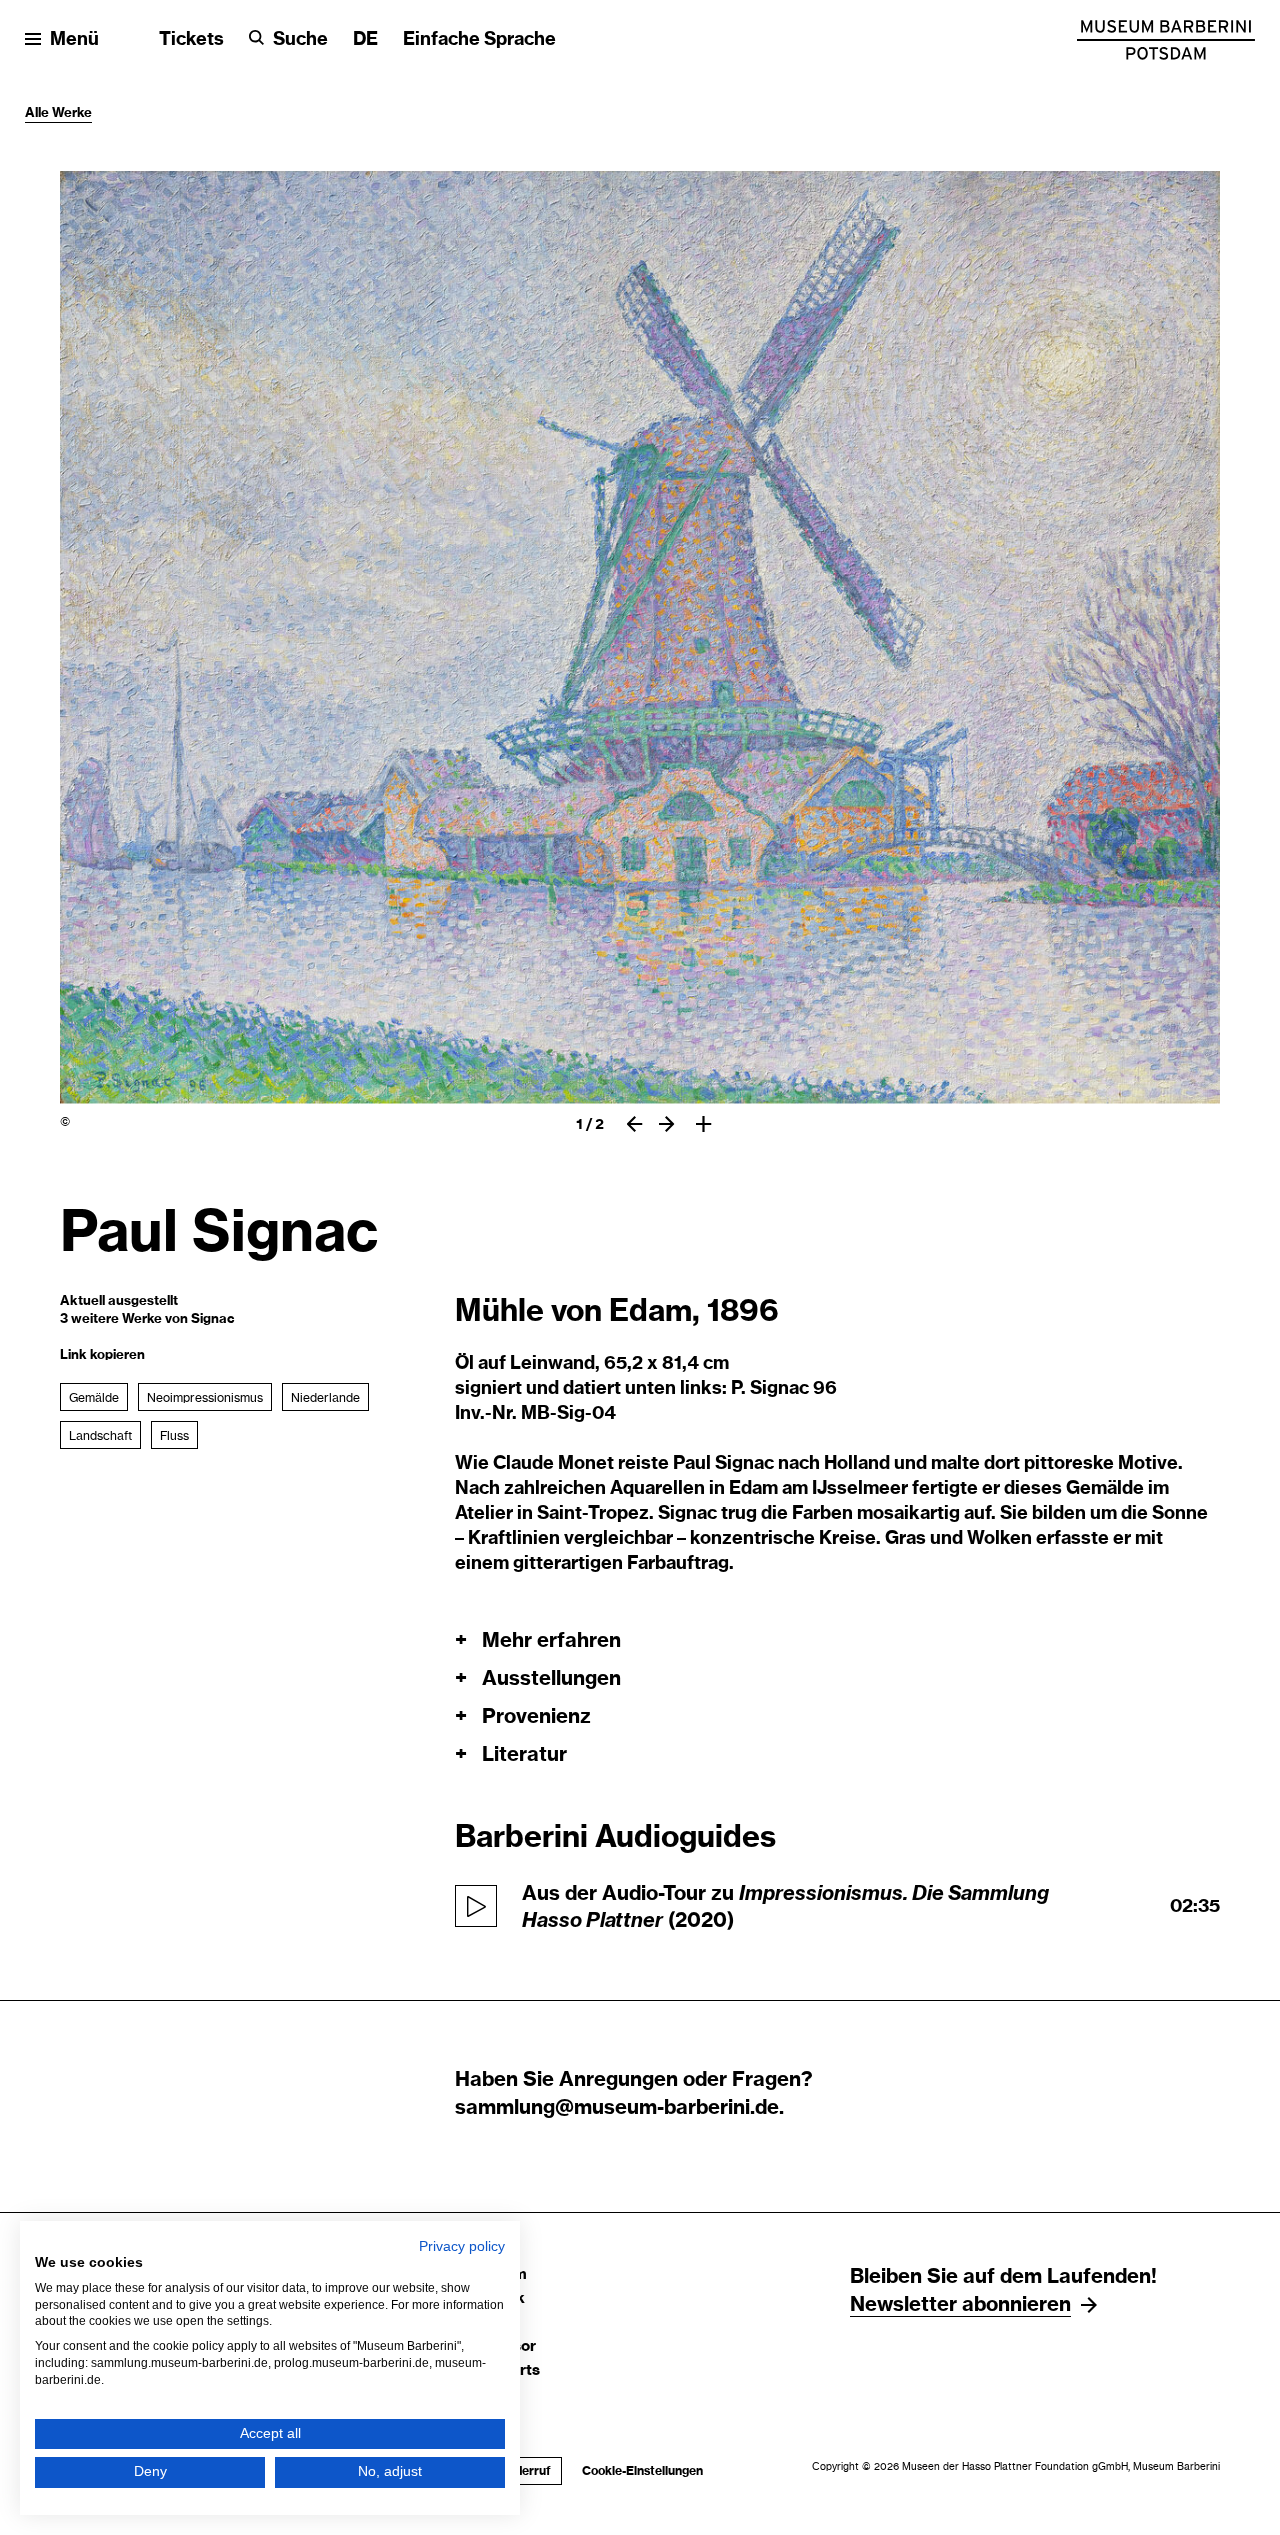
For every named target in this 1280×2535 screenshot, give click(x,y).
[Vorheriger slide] (634, 1124)
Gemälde (94, 1398)
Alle (38, 113)
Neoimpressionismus (205, 1398)
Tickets (191, 40)
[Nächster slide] (666, 1124)
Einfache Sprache (479, 40)
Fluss (174, 1436)
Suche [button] (300, 40)
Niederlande (325, 1398)
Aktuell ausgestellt (119, 1301)
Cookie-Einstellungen (642, 2471)
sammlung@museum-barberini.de (617, 2108)
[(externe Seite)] (1166, 40)
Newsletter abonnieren (960, 2305)
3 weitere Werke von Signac (147, 1319)
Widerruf (520, 2471)
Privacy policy (462, 2246)
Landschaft (100, 1436)
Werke (72, 113)
